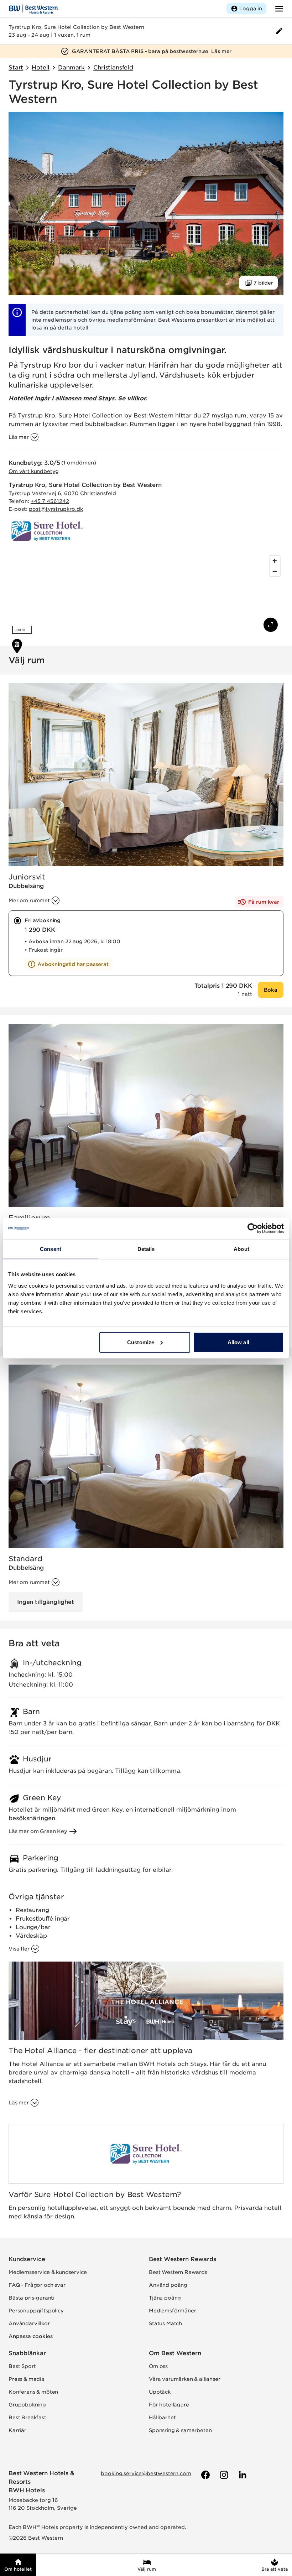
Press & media (27, 2379)
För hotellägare (169, 2405)
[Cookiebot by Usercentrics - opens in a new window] (253, 1229)
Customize (141, 1342)
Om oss (158, 2366)
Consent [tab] (51, 1249)
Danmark (71, 67)
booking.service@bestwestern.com (146, 2473)
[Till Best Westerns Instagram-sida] (223, 2475)
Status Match (165, 2323)
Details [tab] (146, 1249)
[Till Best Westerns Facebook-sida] (205, 2475)
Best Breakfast (27, 2417)
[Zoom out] (275, 571)
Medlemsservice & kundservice (48, 2272)
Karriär (17, 2430)
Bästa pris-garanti (32, 2298)
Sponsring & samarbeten (180, 2430)
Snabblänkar (27, 2353)
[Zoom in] (275, 561)
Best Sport (22, 2366)
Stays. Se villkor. (123, 398)
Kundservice (27, 2259)
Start (16, 67)
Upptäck (160, 2392)
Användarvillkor (29, 2323)
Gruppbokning (27, 2405)
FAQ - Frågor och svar (37, 2285)
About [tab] (241, 1249)
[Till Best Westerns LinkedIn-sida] (242, 2475)
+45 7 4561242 (50, 501)
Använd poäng (168, 2285)
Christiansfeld (113, 67)
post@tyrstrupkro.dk (56, 509)
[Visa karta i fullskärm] (271, 625)
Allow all (238, 1342)
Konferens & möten (33, 2392)
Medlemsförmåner (173, 2311)
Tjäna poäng (165, 2298)
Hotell (41, 67)
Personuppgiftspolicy (36, 2311)
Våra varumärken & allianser (185, 2379)
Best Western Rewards (182, 2259)
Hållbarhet (162, 2417)
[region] (146, 595)
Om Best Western (175, 2353)
